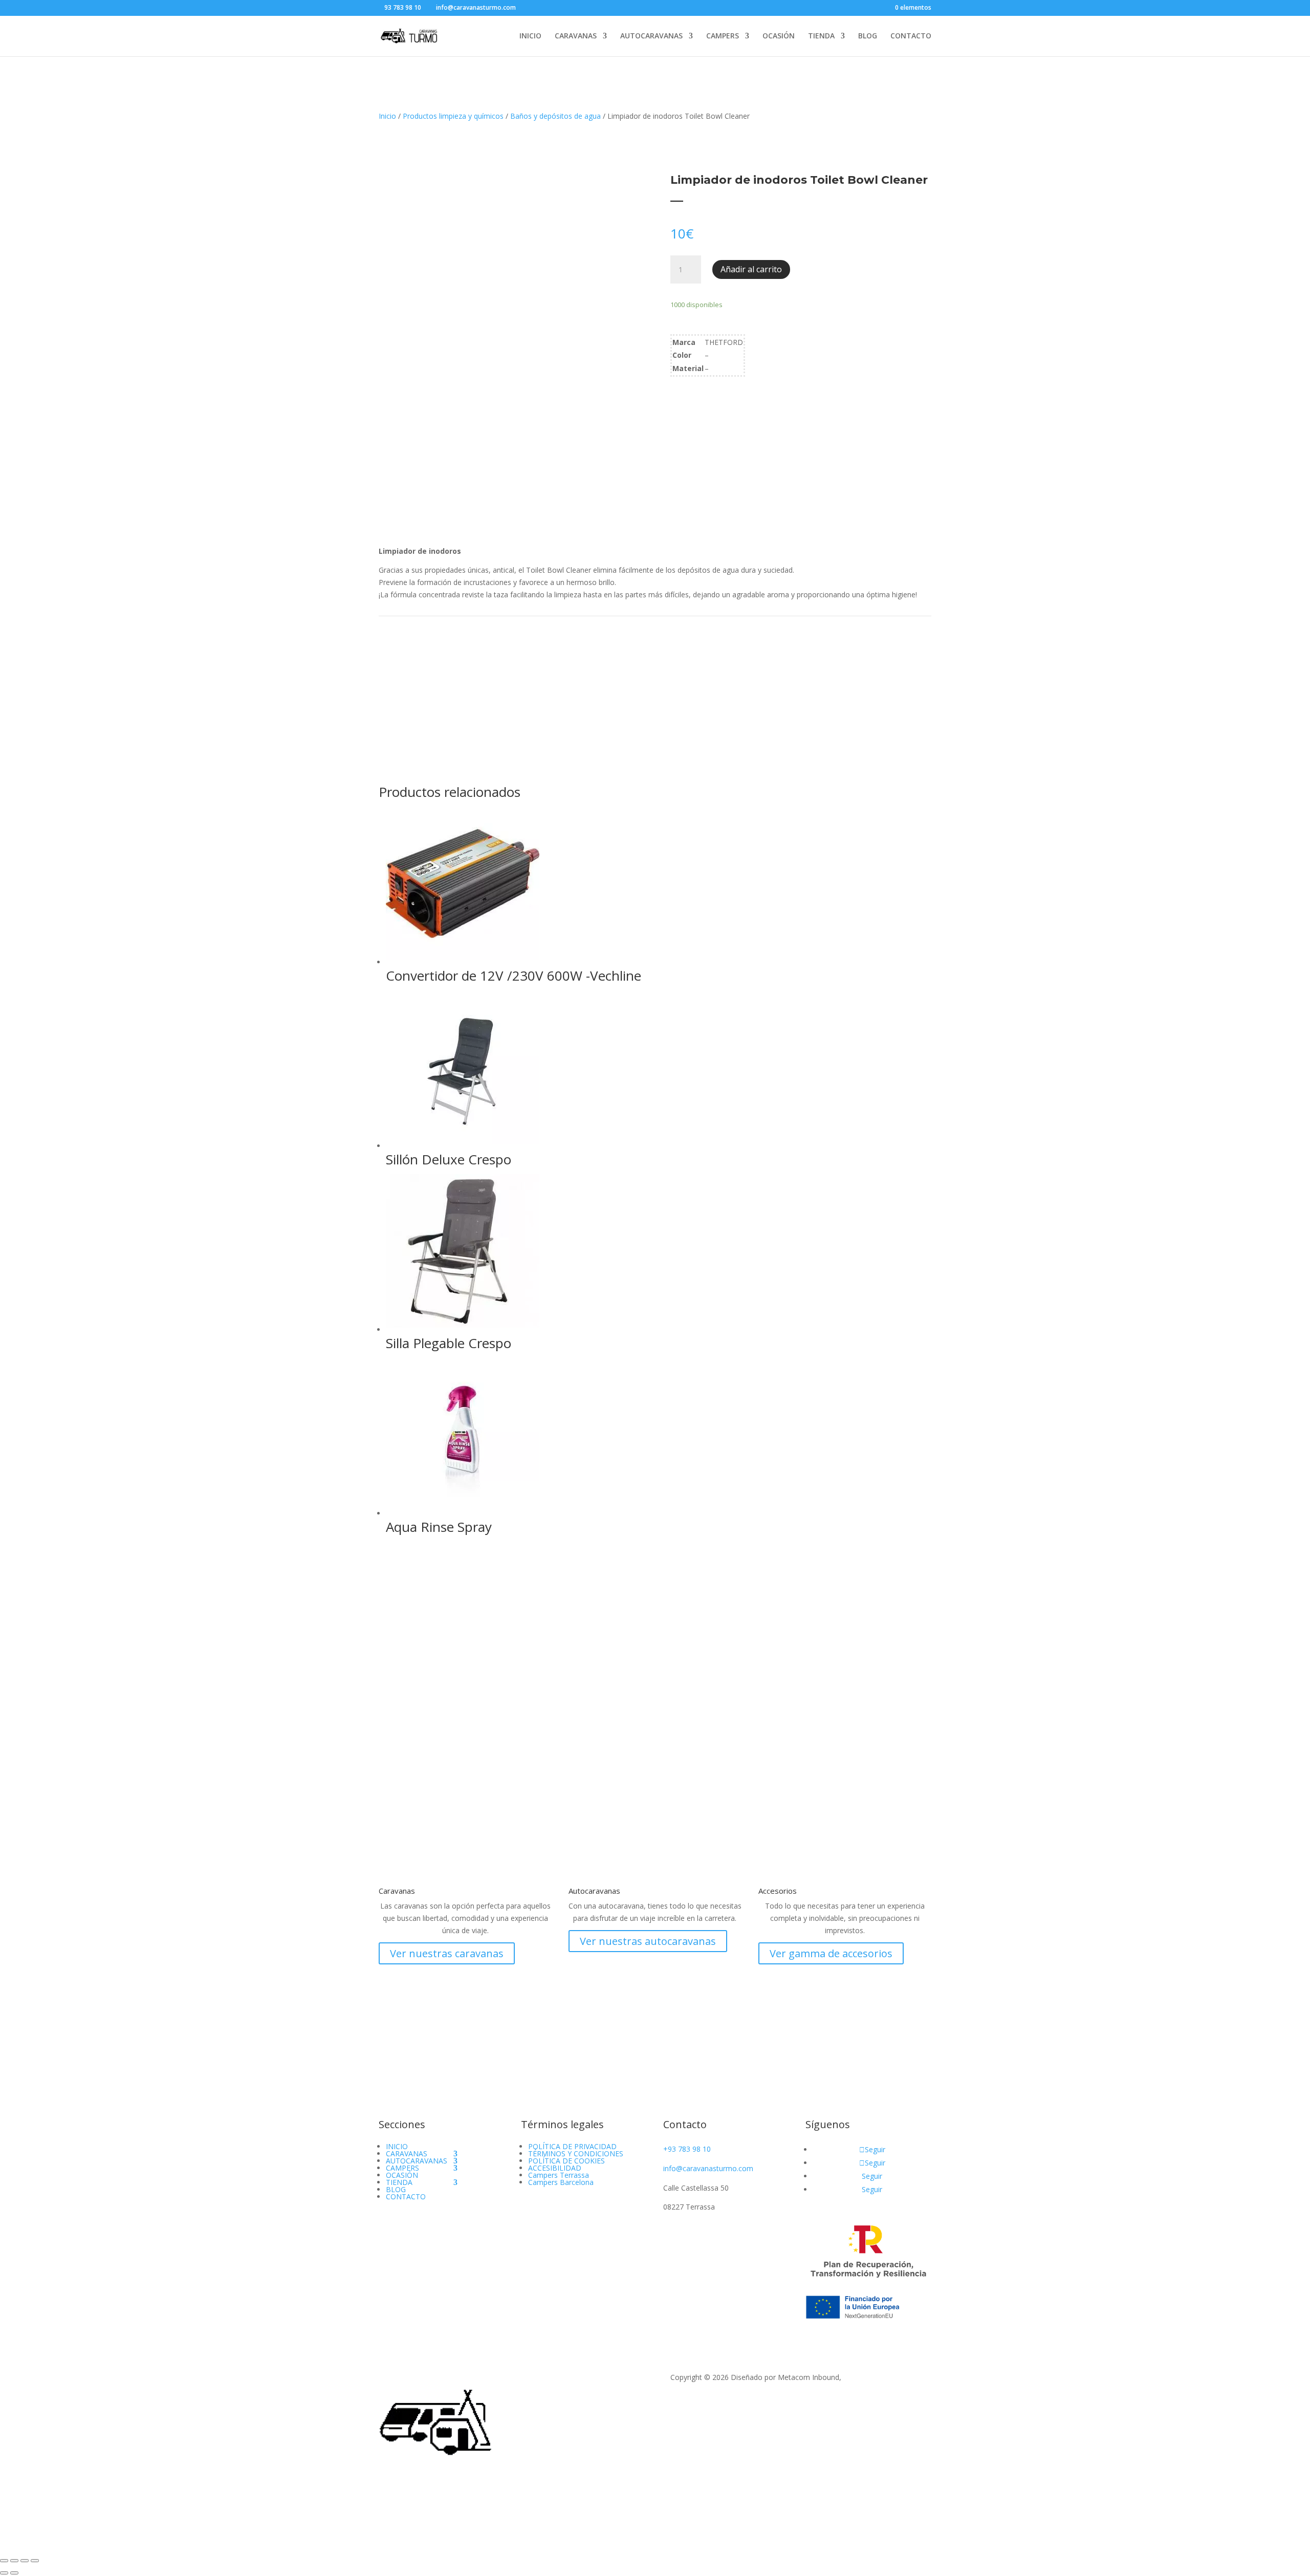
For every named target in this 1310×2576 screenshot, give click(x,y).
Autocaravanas (594, 1891)
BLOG (868, 36)
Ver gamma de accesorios (831, 1953)
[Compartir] (25, 2561)
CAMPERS (723, 36)
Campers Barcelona (561, 2182)
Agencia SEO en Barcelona (887, 2377)
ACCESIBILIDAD (555, 2168)
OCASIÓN (779, 36)
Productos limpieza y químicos (453, 116)
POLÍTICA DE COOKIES (566, 2161)
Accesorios (778, 1891)
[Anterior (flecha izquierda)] (4, 2573)
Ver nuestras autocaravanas (648, 1941)
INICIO (530, 36)
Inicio (387, 116)
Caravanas (397, 1891)
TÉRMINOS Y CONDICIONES (576, 2153)
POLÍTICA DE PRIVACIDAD (572, 2146)
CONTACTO (911, 36)
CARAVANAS (576, 36)
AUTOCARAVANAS (651, 36)
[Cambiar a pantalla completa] (14, 2561)
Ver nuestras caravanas (447, 1953)
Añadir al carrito (751, 269)
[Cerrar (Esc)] (35, 2561)
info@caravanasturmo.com (708, 2168)
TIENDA (821, 36)
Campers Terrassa (559, 2175)
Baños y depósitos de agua (555, 116)
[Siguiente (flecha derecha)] (14, 2573)
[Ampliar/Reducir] (4, 2561)
